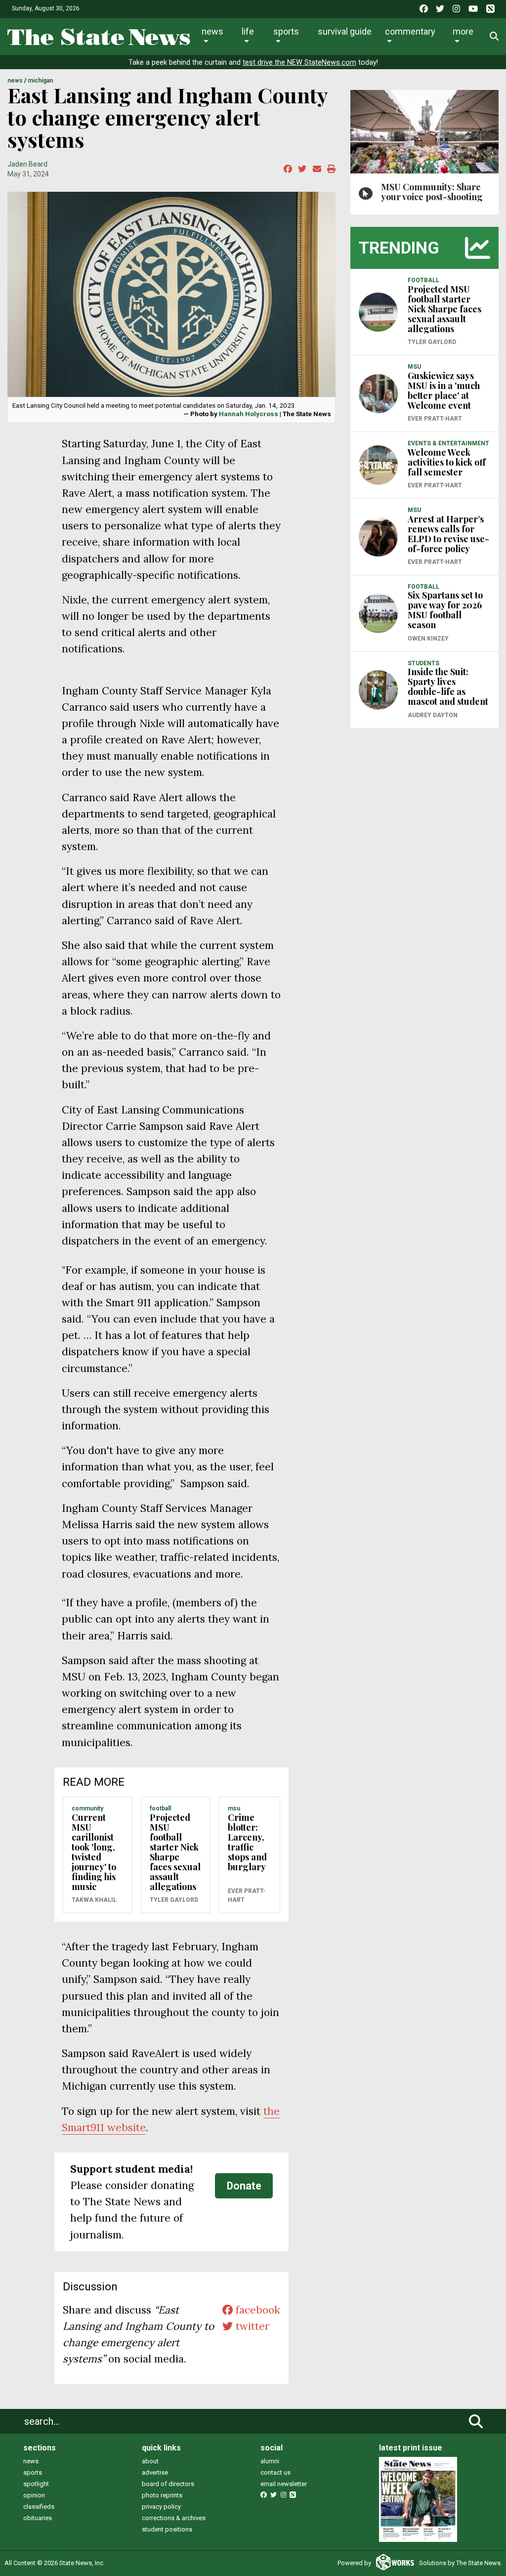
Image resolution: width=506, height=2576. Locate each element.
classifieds (39, 2507)
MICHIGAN (40, 81)
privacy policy (161, 2507)
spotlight (36, 2484)
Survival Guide (345, 31)
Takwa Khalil (94, 1900)
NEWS (15, 81)
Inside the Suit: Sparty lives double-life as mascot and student (448, 687)
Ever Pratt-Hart (247, 1895)
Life (248, 31)
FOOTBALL (160, 1808)
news (31, 2461)
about (150, 2461)
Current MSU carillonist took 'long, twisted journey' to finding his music (94, 1852)
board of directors (168, 2484)
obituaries (38, 2518)
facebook (256, 2310)
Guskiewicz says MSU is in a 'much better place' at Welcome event (444, 390)
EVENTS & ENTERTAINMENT (448, 443)
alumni (270, 2461)
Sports (286, 31)
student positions (167, 2529)
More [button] (463, 31)
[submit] (476, 2421)
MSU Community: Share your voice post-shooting (432, 192)
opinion (34, 2495)
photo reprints (162, 2495)
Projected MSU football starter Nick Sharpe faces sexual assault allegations (175, 1852)
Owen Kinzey (428, 639)
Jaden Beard (27, 164)
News (212, 31)
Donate (244, 2186)
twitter (251, 2326)
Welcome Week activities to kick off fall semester (447, 462)
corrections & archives (174, 2518)
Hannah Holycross (249, 414)
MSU (234, 1808)
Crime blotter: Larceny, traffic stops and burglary (247, 1842)
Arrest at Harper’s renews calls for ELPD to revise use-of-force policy (448, 534)
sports (33, 2472)
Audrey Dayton (433, 715)
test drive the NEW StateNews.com (299, 63)
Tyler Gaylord (174, 1900)
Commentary (410, 31)
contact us (275, 2472)
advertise (155, 2472)
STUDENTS (423, 663)
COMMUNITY (87, 1808)
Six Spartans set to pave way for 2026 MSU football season (445, 610)
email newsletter (284, 2484)
